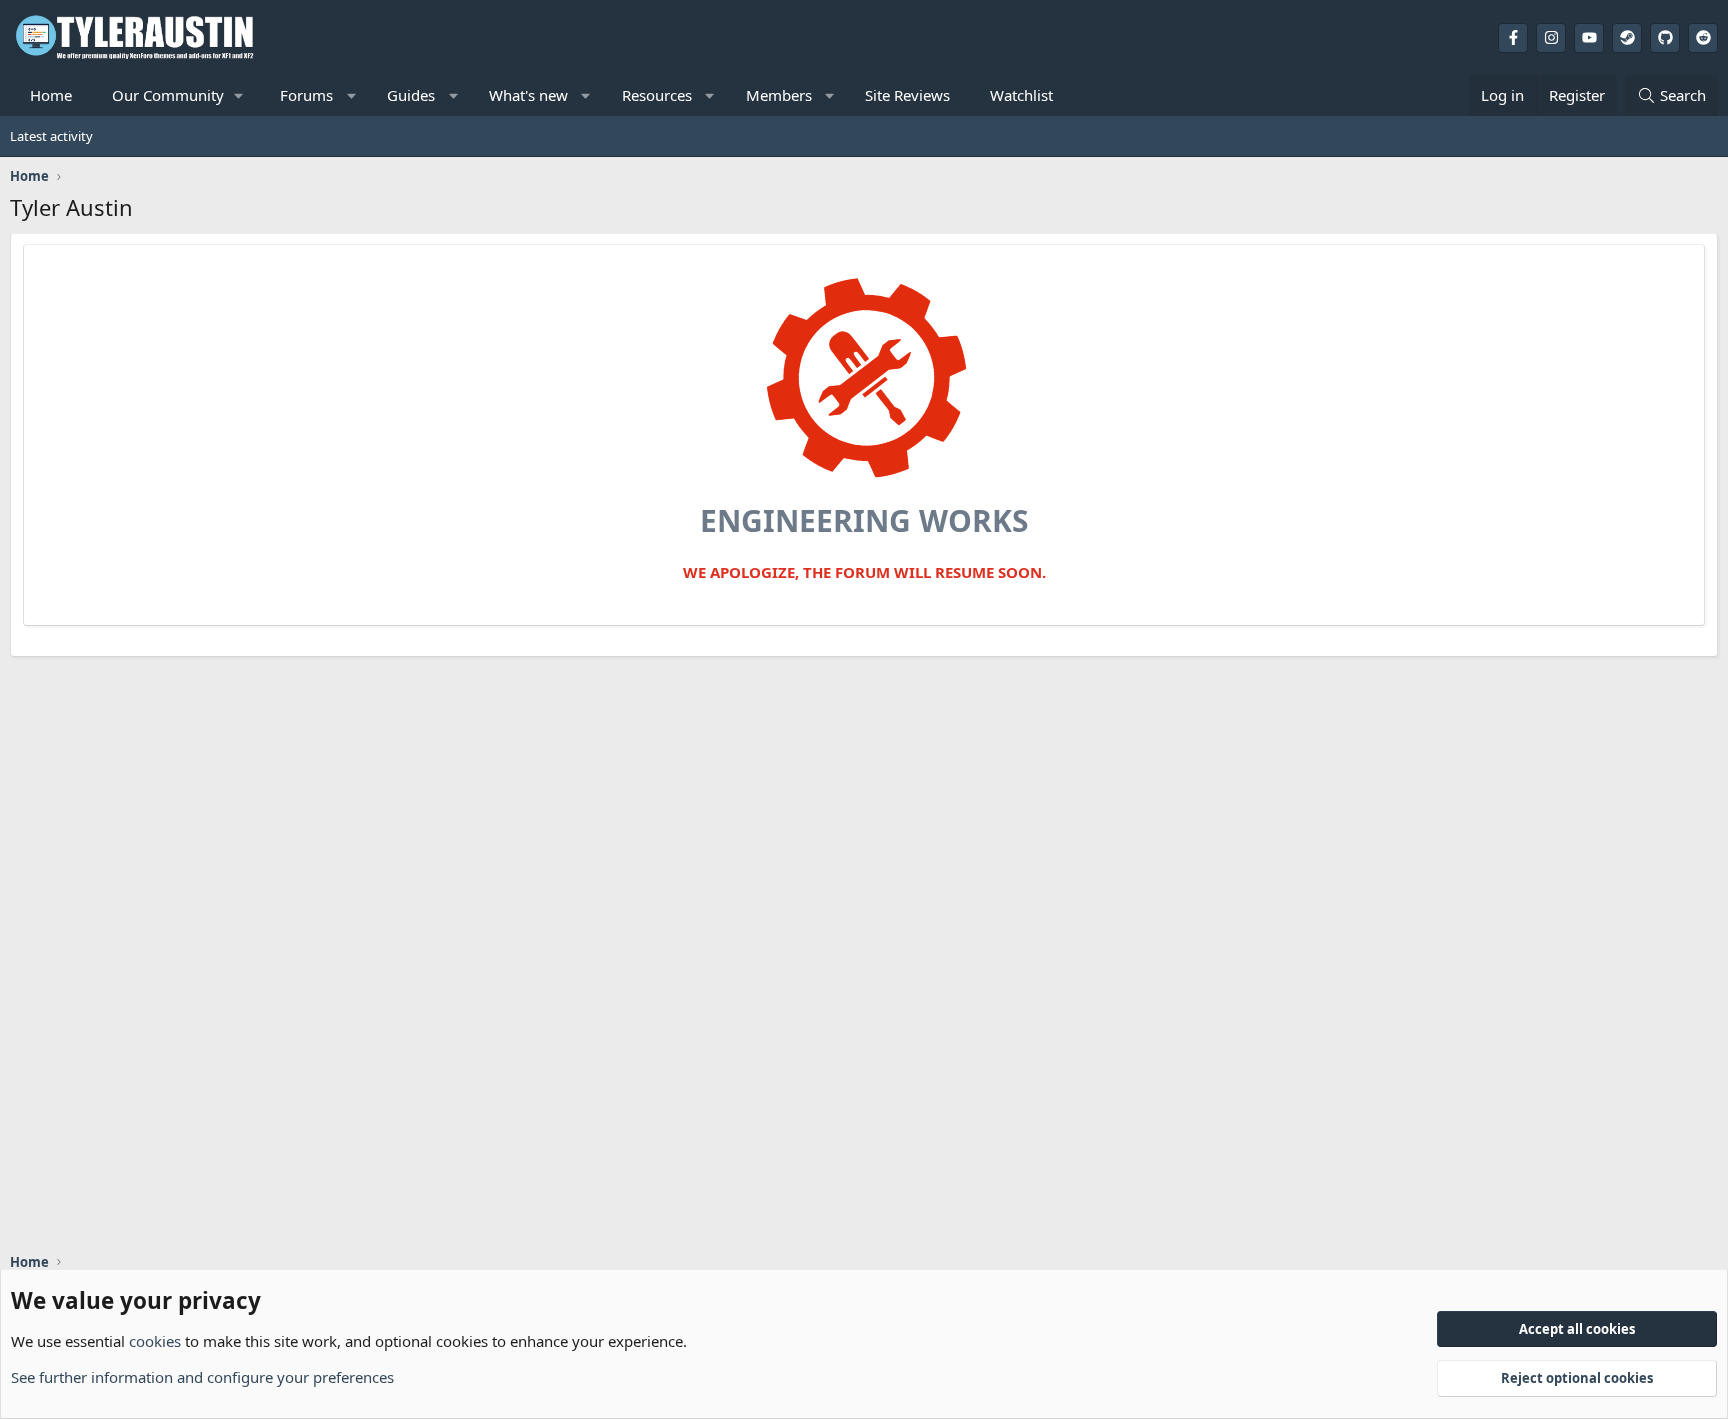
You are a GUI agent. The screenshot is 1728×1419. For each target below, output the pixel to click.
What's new (528, 95)
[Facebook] (1513, 38)
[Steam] (1627, 38)
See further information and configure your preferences (202, 1377)
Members (779, 95)
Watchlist (1021, 95)
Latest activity (51, 136)
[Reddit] (1703, 38)
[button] (176, 95)
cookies (155, 1341)
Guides (411, 95)
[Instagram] (1551, 38)
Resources (657, 95)
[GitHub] (1665, 38)
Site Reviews (907, 95)
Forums (306, 95)
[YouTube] (1589, 38)
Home (51, 95)
